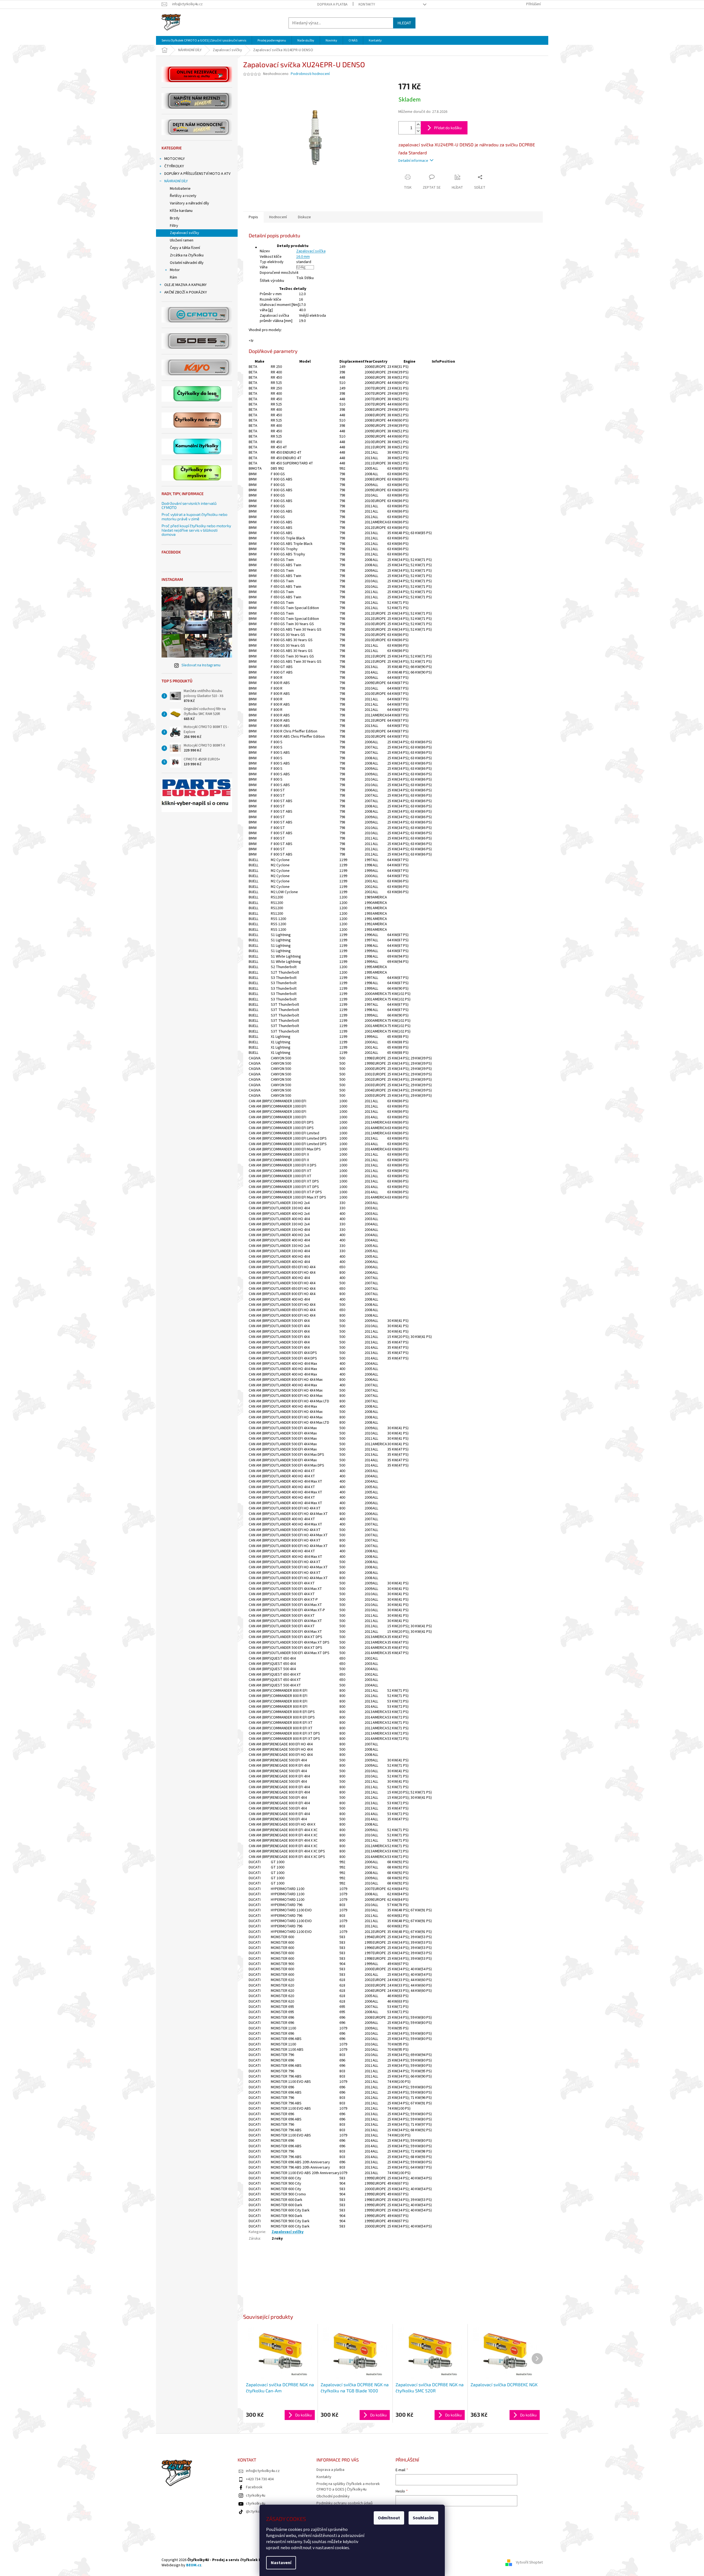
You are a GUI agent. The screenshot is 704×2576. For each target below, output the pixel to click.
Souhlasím (423, 2518)
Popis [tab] (253, 217)
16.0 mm (303, 257)
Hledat (404, 23)
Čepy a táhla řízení (185, 248)
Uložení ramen (182, 240)
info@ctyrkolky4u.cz (263, 2471)
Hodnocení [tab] (278, 217)
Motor (175, 270)
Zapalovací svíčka (311, 251)
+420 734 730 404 (260, 2479)
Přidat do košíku (448, 128)
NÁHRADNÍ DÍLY (176, 181)
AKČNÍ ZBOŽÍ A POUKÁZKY (186, 292)
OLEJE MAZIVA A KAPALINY (185, 285)
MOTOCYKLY (175, 159)
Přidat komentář (263, 2295)
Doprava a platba (332, 4)
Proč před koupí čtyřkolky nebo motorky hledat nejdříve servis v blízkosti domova (196, 530)
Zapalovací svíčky (185, 233)
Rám (173, 277)
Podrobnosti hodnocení (310, 74)
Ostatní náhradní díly (187, 263)
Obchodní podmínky (333, 2496)
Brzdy (175, 218)
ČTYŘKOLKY (174, 166)
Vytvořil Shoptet (529, 2563)
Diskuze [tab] (304, 217)
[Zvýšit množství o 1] (418, 125)
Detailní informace (413, 161)
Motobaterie (180, 189)
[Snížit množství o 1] (418, 131)
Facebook (254, 2487)
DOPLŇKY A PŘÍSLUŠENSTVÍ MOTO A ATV (197, 174)
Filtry (174, 226)
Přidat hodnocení (263, 2266)
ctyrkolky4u (256, 2496)
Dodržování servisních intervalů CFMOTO (189, 505)
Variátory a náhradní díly (189, 203)
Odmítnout (389, 2518)
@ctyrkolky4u (257, 2512)
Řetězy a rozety (183, 196)
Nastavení (281, 2563)
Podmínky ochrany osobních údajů (345, 2503)
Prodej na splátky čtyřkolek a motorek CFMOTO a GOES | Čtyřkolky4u (348, 2487)
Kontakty (367, 4)
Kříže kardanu (181, 211)
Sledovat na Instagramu (201, 665)
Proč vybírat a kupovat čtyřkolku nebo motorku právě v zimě (194, 517)
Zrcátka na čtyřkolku (187, 255)
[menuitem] (204, 41)
